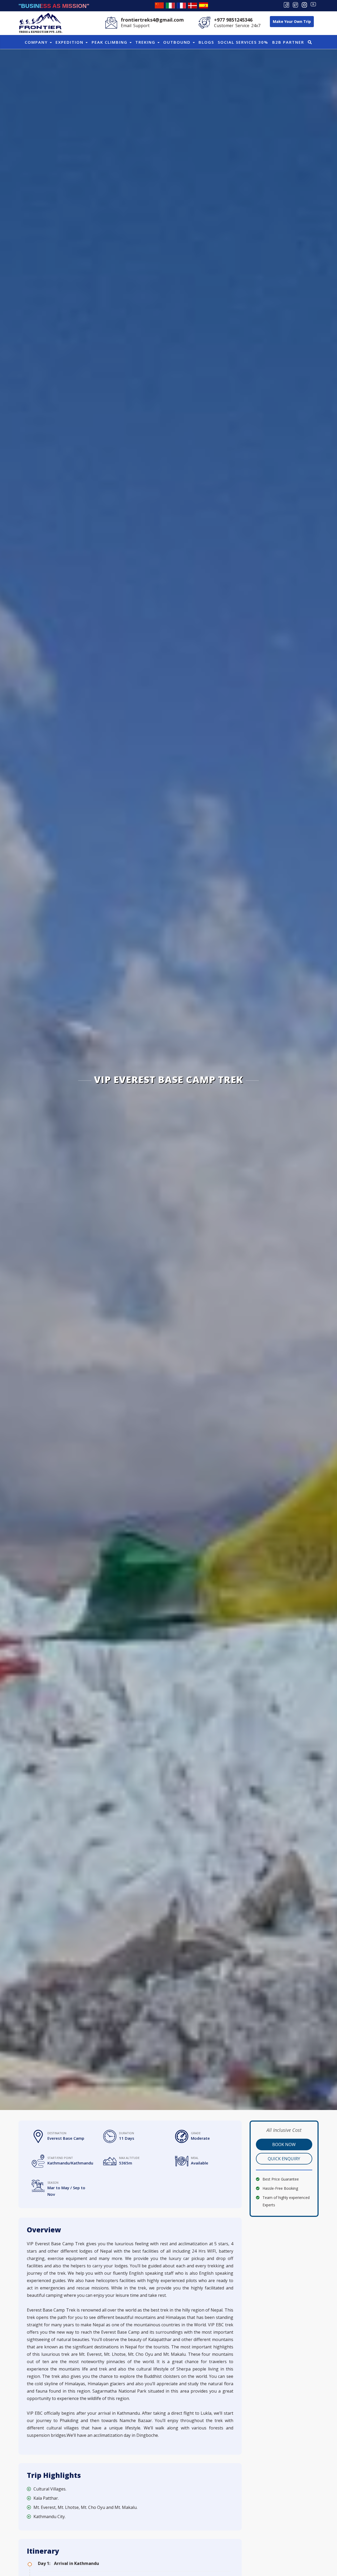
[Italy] (170, 5)
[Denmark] (192, 5)
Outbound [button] (178, 42)
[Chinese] (159, 5)
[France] (181, 5)
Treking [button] (146, 42)
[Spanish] (204, 5)
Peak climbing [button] (110, 42)
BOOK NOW (284, 2144)
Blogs (206, 42)
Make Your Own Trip (292, 21)
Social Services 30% (243, 42)
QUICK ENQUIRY (284, 2159)
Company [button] (37, 42)
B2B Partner (288, 42)
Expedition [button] (70, 42)
